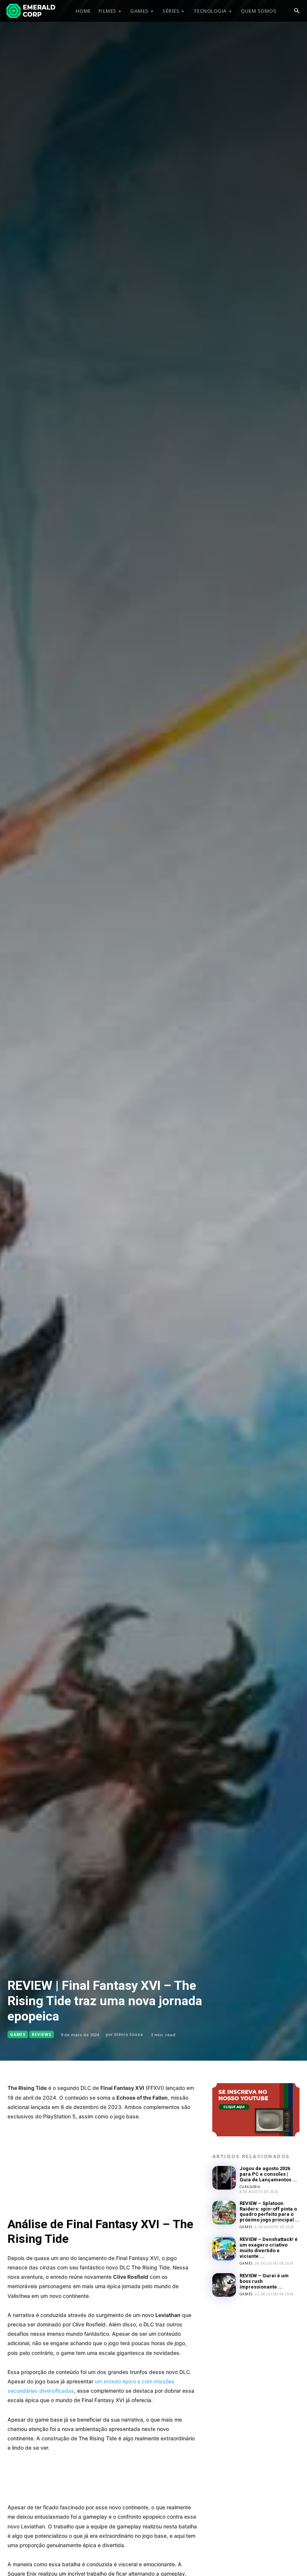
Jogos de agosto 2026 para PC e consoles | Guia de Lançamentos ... (268, 2174)
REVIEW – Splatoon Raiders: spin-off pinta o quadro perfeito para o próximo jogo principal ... (270, 2212)
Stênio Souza (128, 2034)
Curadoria (250, 2187)
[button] (297, 11)
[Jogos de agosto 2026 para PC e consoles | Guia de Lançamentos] (224, 2178)
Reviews (42, 2034)
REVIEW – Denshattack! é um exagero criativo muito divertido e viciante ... (269, 2248)
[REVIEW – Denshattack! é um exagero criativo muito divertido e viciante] (224, 2249)
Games (18, 2034)
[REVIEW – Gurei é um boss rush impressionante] (224, 2285)
